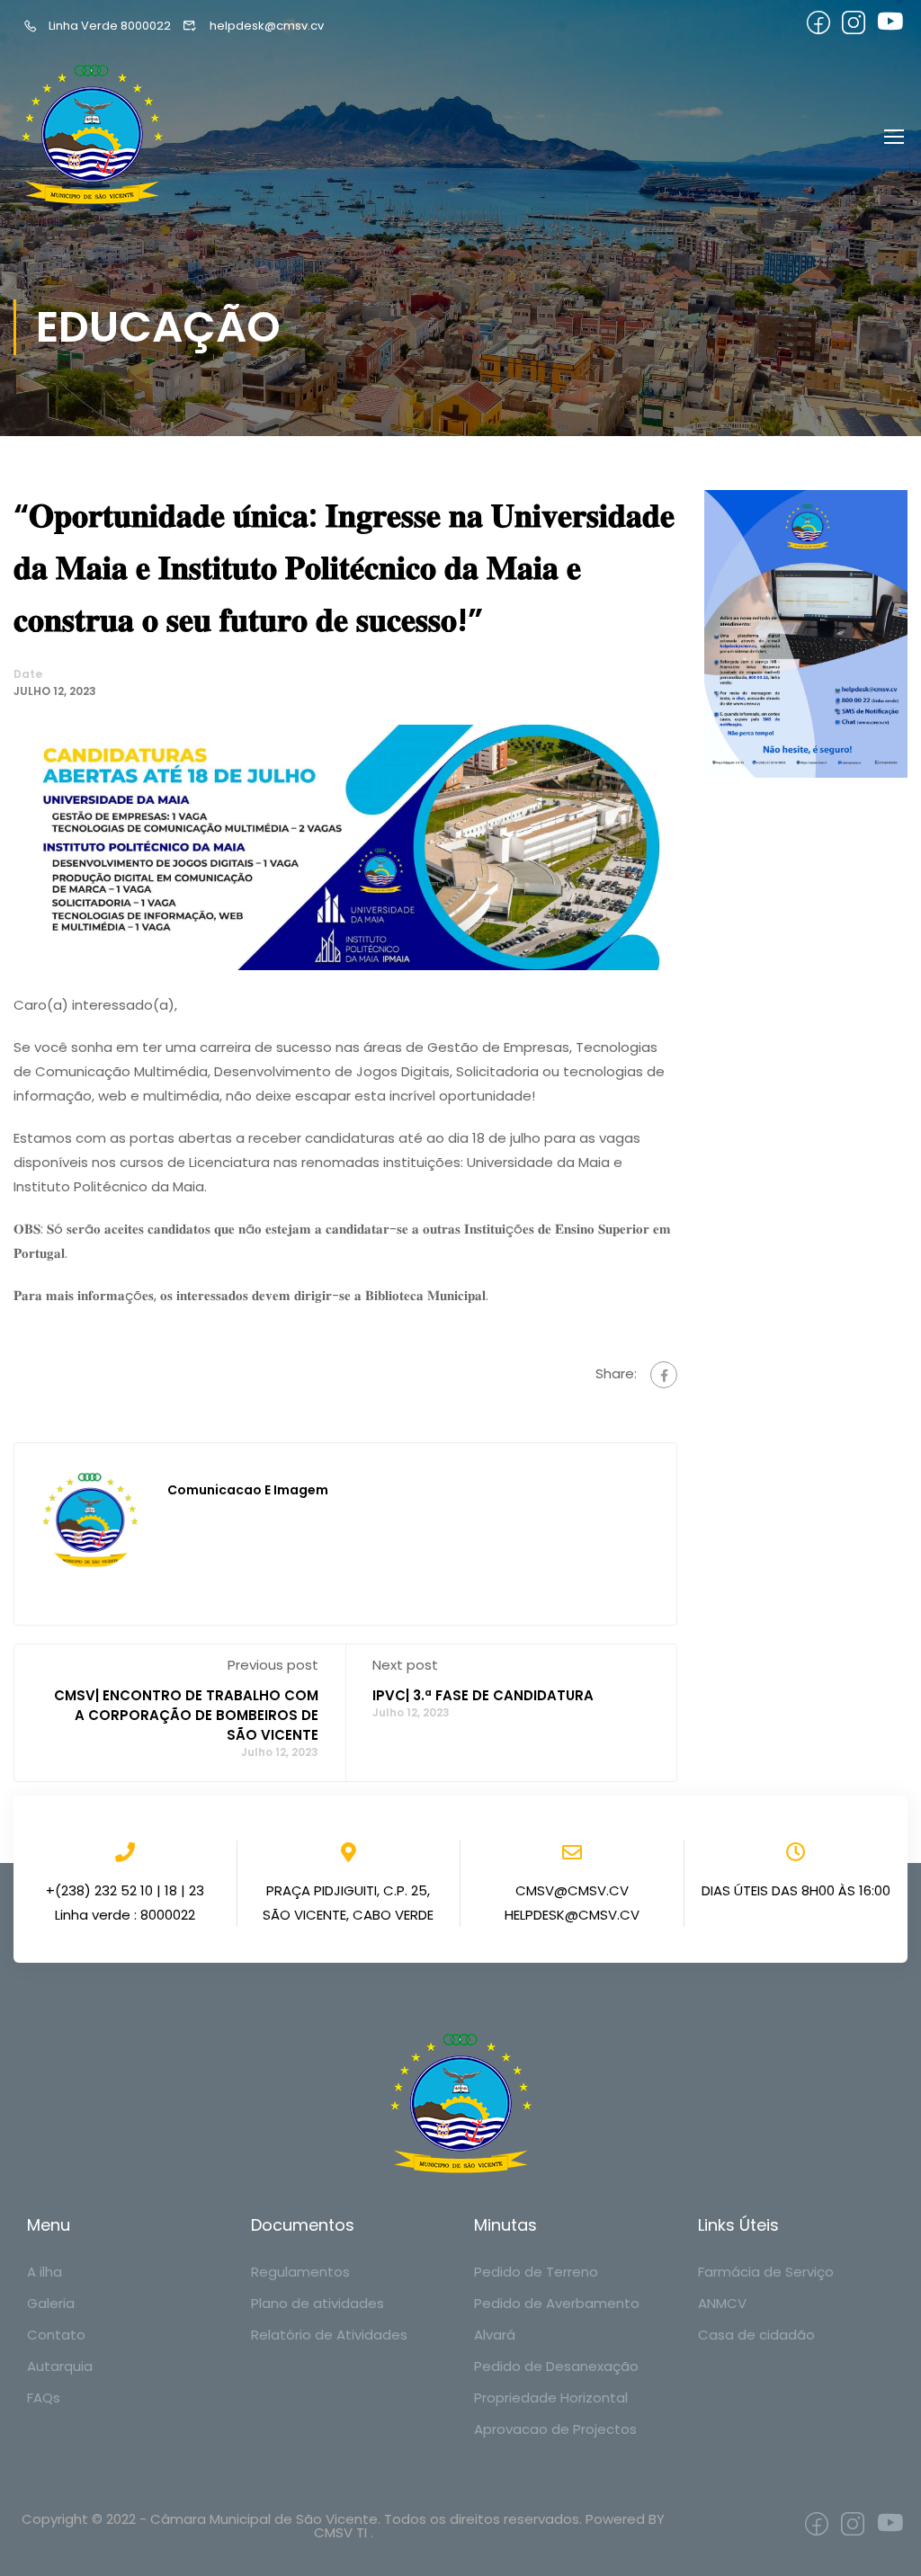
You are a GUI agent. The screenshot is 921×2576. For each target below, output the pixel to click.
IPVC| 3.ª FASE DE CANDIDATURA (483, 1695)
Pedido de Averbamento (557, 2303)
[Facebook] (664, 1375)
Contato (56, 2335)
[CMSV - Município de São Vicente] (94, 135)
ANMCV (722, 2303)
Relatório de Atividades (329, 2335)
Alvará (495, 2335)
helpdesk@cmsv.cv (266, 26)
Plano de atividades (317, 2303)
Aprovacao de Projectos (555, 2429)
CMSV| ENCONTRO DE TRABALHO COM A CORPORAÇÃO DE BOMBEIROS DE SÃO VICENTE (186, 1715)
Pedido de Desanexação (556, 2366)
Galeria (51, 2303)
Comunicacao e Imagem (248, 1490)
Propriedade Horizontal (551, 2398)
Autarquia (60, 2366)
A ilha (45, 2272)
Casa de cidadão (756, 2335)
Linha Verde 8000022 (110, 26)
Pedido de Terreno (536, 2272)
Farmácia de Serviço (766, 2272)
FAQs (44, 2398)
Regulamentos (300, 2272)
